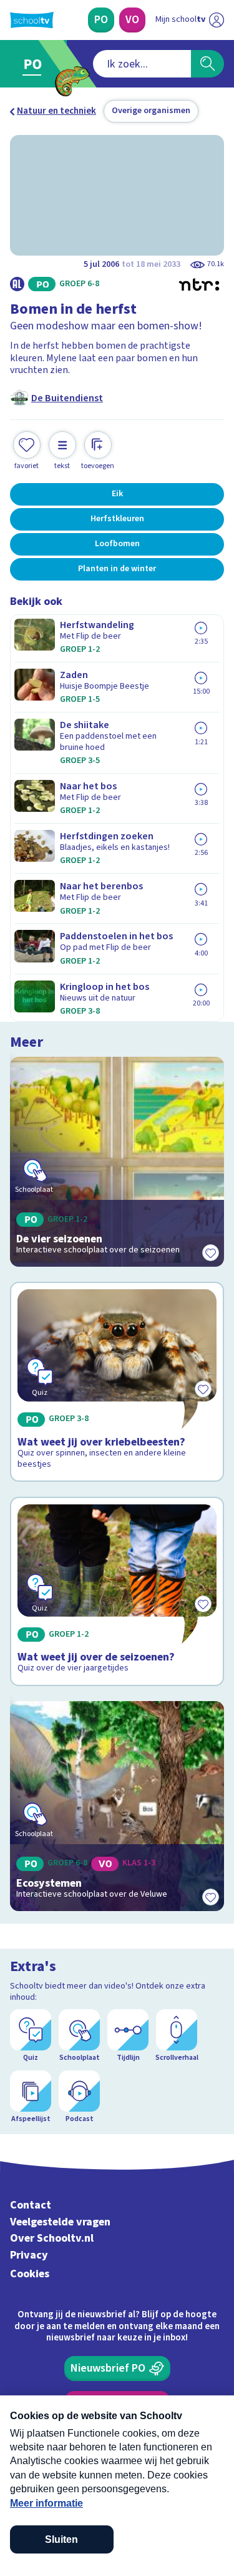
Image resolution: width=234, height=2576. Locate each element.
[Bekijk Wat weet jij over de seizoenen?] (117, 1591)
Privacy (29, 2255)
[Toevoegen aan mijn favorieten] (210, 1253)
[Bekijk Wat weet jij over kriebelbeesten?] (117, 1382)
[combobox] (142, 64)
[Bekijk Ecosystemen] (117, 1806)
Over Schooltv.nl (52, 2238)
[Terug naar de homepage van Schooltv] (32, 20)
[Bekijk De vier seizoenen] (117, 1162)
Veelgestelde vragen (60, 2222)
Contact (31, 2205)
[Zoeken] (207, 64)
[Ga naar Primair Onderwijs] (35, 64)
